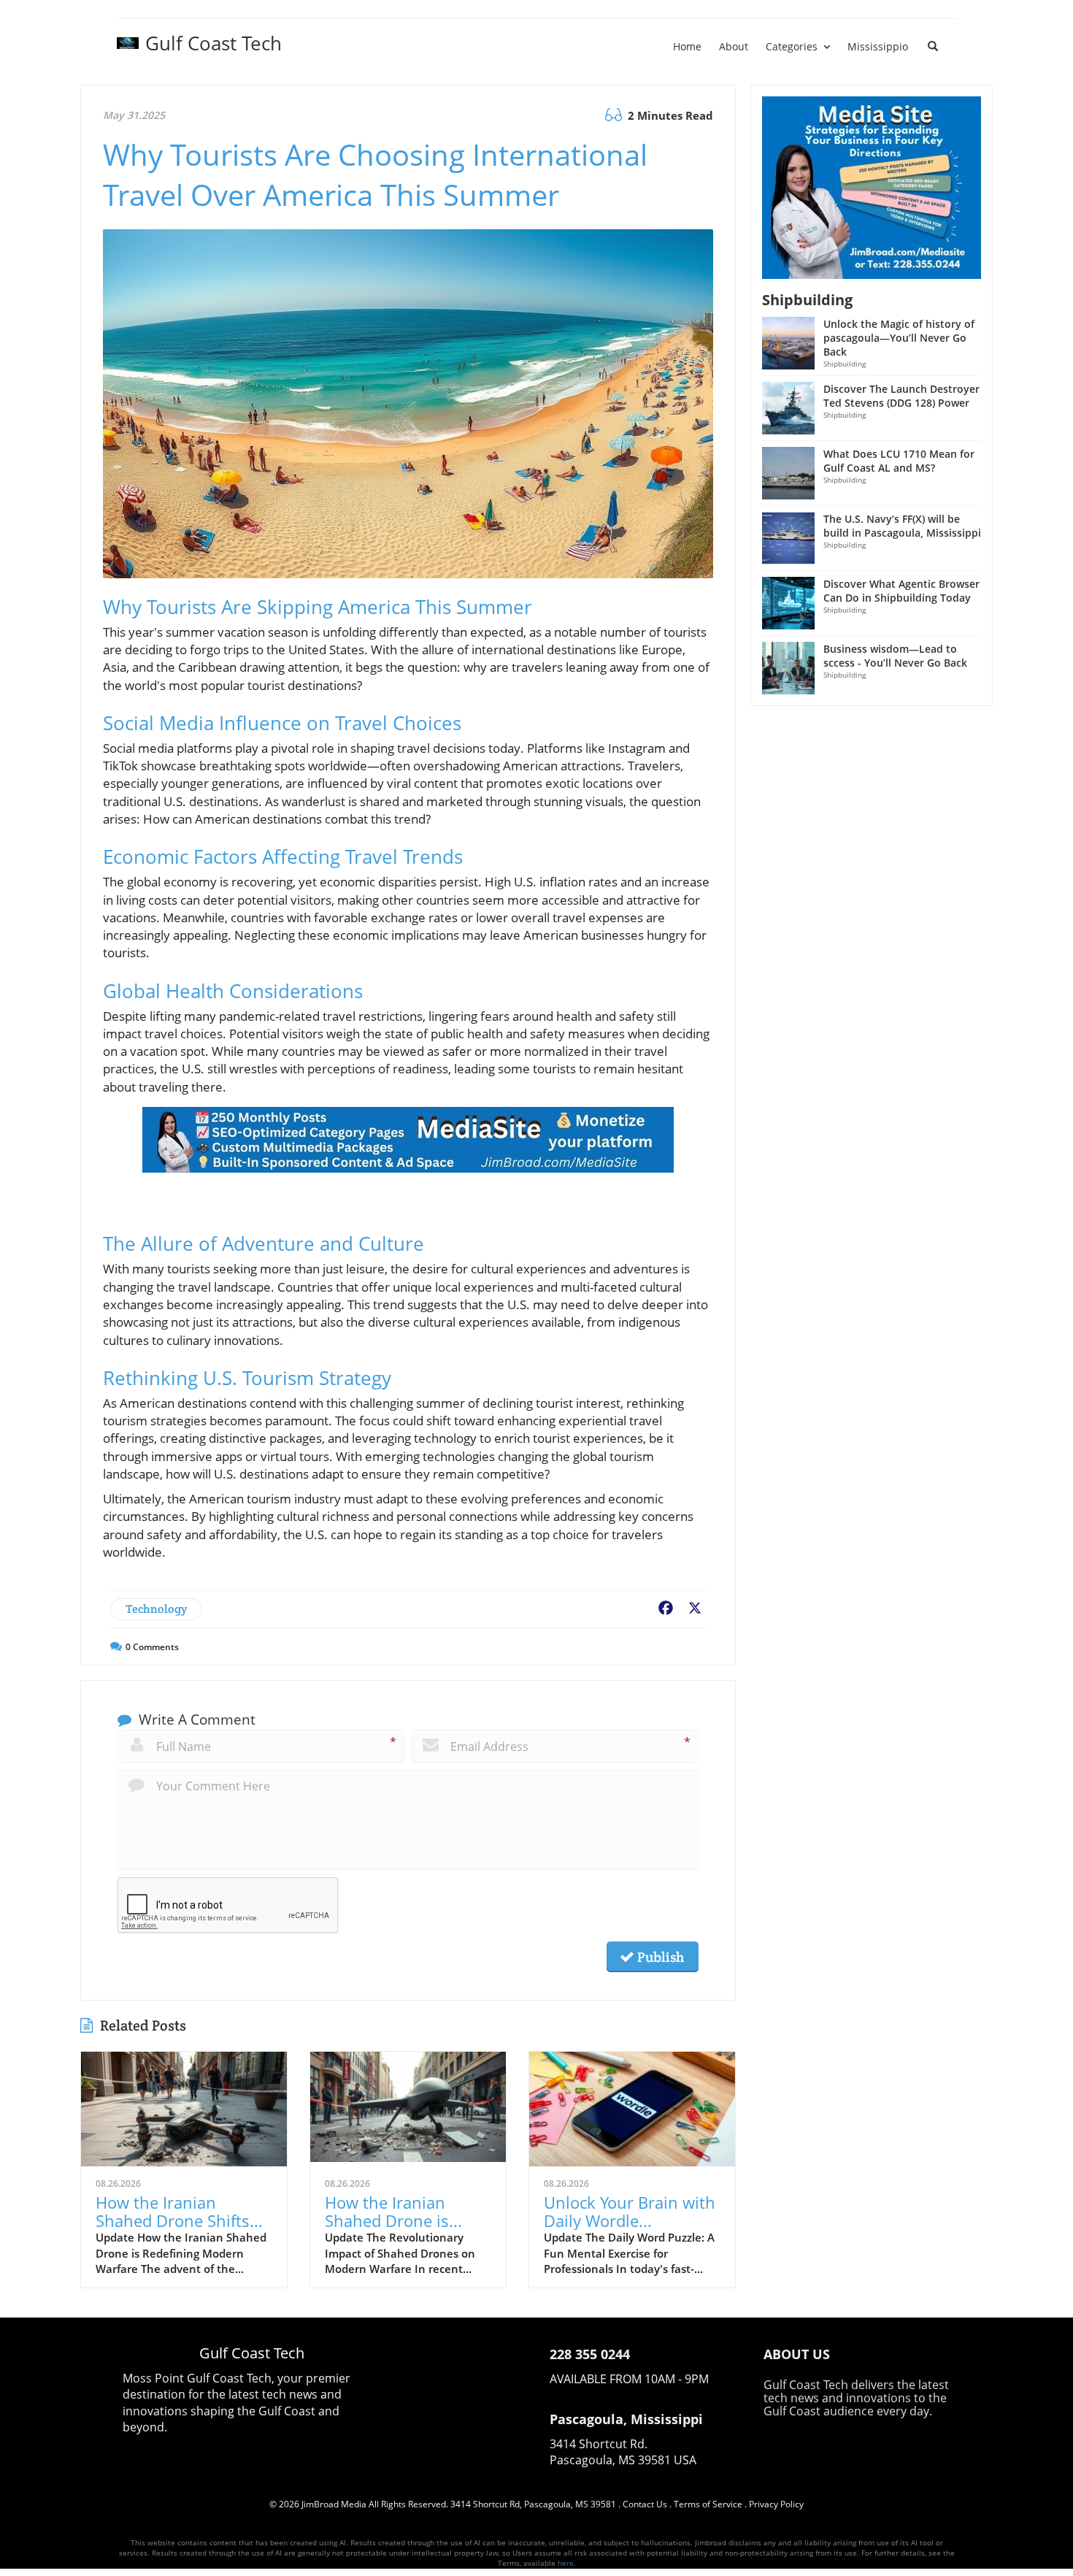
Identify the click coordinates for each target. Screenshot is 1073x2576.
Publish (659, 1957)
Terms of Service (708, 2504)
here (566, 2563)
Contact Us (645, 2504)
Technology (156, 1609)
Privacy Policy (776, 2504)
